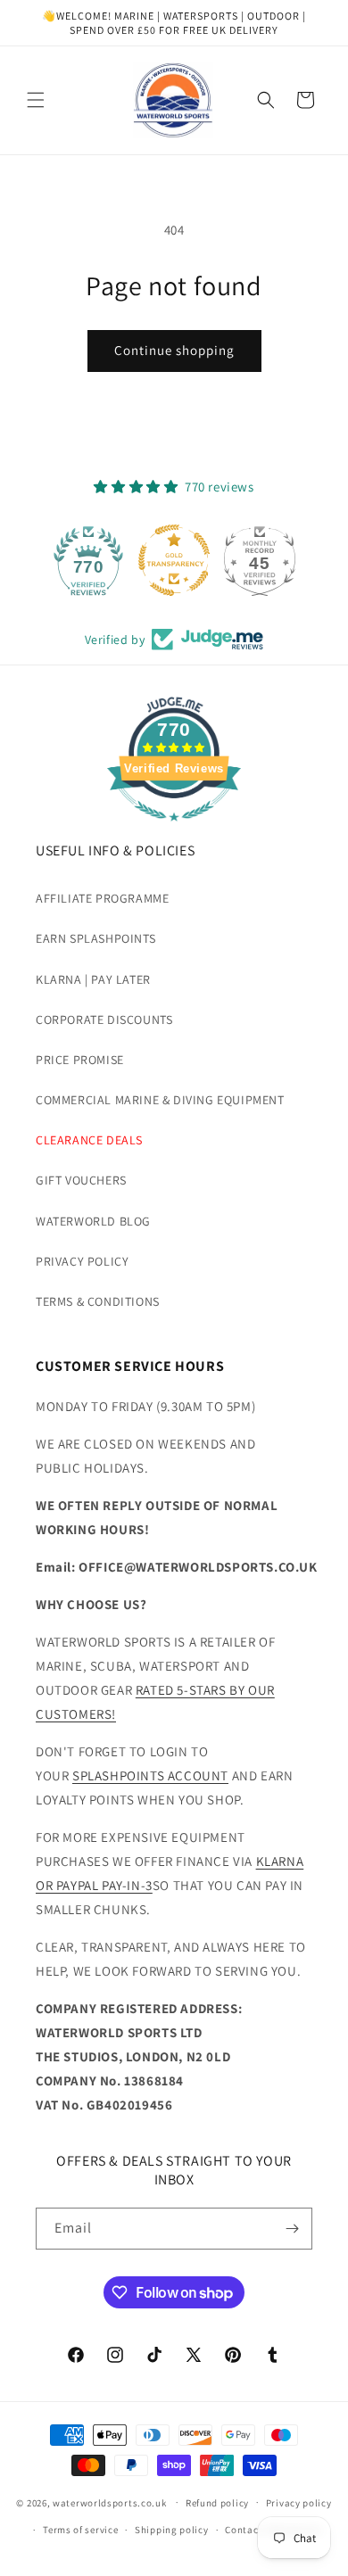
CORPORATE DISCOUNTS (104, 1020)
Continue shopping (174, 350)
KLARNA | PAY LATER (93, 979)
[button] (36, 100)
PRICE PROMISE (80, 1060)
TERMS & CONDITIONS (98, 1301)
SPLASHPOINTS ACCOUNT (150, 1775)
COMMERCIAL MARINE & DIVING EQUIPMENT (160, 1100)
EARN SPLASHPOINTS (95, 938)
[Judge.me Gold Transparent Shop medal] (174, 560)
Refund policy (217, 2503)
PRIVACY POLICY (82, 1261)
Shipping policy (172, 2530)
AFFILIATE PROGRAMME (102, 898)
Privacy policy (299, 2503)
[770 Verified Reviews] (174, 830)
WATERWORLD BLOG (93, 1221)
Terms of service (80, 2530)
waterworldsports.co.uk (109, 2502)
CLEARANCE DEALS (89, 1140)
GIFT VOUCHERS (81, 1180)
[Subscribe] (292, 2229)
